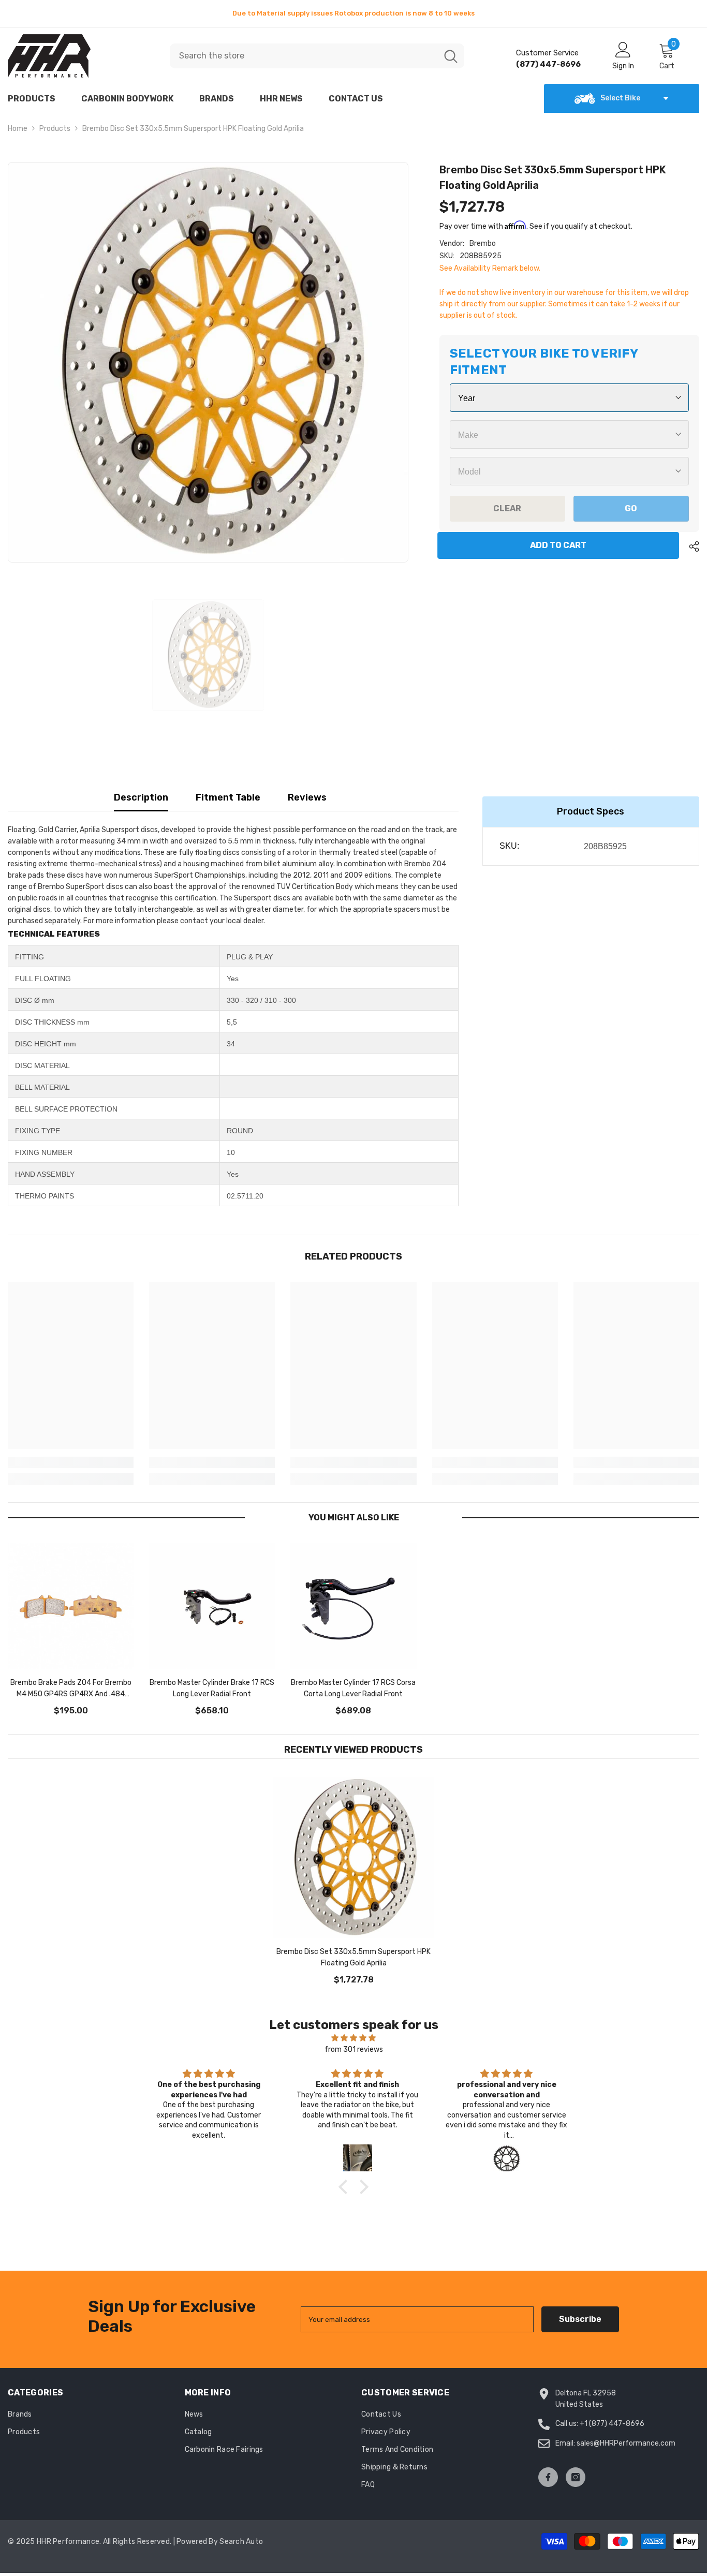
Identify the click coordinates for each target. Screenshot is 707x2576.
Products (55, 129)
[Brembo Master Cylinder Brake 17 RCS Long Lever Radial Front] (212, 1606)
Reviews (307, 797)
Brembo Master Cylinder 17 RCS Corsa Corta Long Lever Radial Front (353, 1688)
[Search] (317, 56)
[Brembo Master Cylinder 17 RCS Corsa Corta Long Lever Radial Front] (353, 1606)
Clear (507, 508)
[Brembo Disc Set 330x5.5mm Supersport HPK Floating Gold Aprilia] (353, 1858)
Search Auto (241, 2542)
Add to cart (560, 545)
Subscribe (580, 2319)
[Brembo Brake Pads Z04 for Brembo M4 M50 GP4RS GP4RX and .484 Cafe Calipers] (71, 1606)
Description (141, 797)
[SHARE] (690, 546)
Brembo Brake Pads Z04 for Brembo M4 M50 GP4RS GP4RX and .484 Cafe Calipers (71, 1689)
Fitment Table (228, 797)
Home (18, 129)
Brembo (483, 243)
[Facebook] (548, 2477)
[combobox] (304, 56)
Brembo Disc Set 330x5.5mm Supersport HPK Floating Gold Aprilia (353, 1957)
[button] (346, 2186)
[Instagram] (576, 2477)
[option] (353, 13)
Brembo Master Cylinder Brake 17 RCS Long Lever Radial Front (212, 1688)
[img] (353, 2038)
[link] (71, 1462)
